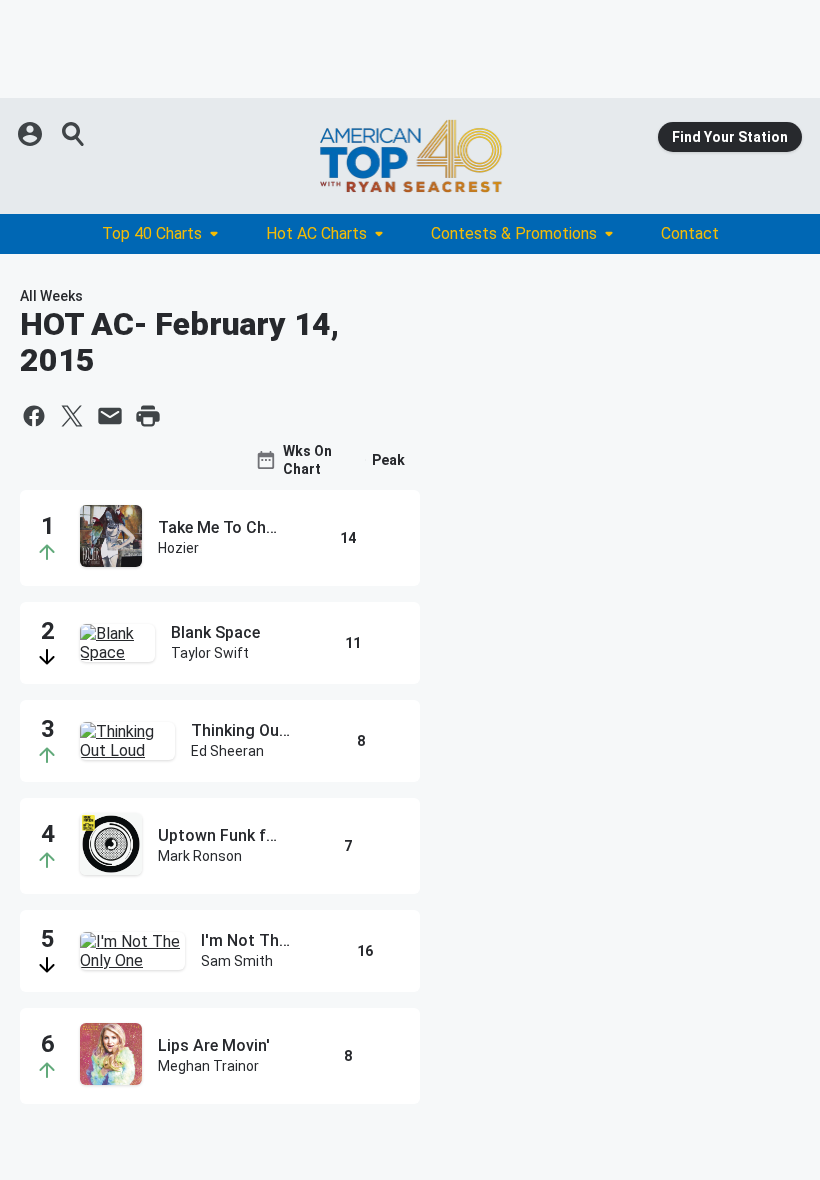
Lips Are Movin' (214, 1045)
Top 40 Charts (152, 233)
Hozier (178, 548)
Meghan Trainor (208, 1066)
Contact (690, 233)
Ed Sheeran (227, 751)
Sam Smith (237, 961)
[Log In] (32, 134)
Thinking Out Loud (242, 730)
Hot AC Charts (316, 233)
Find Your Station (730, 137)
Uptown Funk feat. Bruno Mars (219, 835)
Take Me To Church (219, 527)
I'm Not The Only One (249, 940)
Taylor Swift (210, 653)
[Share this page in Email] (110, 416)
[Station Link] (410, 156)
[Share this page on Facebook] (34, 416)
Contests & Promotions (514, 233)
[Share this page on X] (72, 416)
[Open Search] (74, 134)
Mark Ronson (200, 856)
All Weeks (51, 296)
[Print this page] (148, 416)
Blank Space (215, 632)
